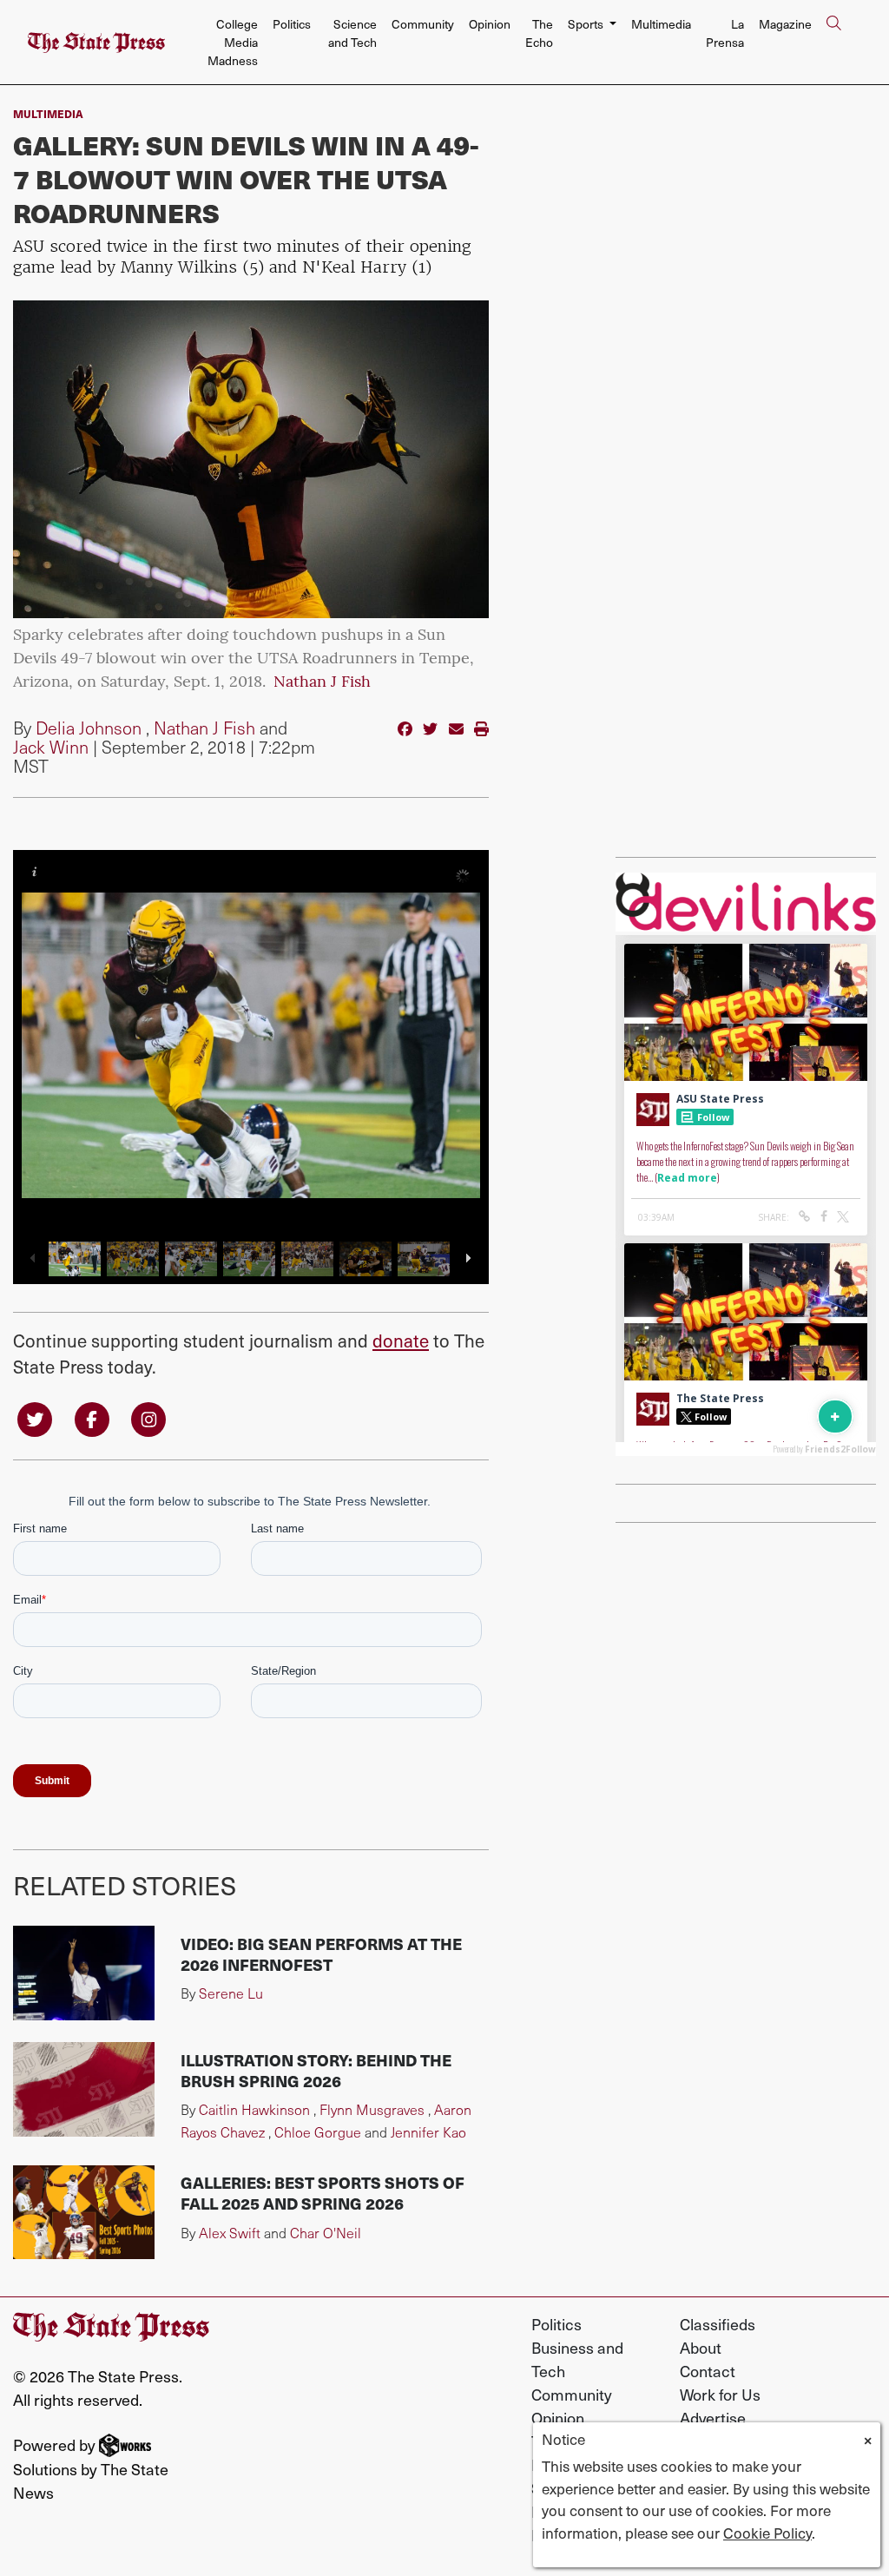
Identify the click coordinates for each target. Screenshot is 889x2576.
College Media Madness (233, 42)
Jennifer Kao (428, 2132)
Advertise (713, 2418)
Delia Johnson (89, 728)
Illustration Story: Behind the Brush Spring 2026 (316, 2070)
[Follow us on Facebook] (92, 1418)
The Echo (539, 33)
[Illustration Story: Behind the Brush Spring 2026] (84, 2089)
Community (423, 24)
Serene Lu (231, 1993)
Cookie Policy (767, 2533)
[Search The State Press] (833, 43)
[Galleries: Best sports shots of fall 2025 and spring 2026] (84, 2213)
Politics (292, 24)
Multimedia (661, 24)
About (701, 2347)
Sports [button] (587, 24)
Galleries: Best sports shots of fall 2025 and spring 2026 (323, 2193)
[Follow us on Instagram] (148, 1418)
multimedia (48, 113)
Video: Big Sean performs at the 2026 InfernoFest (321, 1954)
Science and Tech (352, 33)
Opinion (490, 24)
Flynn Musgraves (372, 2109)
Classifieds (718, 2324)
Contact (708, 2371)
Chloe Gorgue (318, 2132)
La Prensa (725, 33)
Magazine (785, 24)
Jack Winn (51, 747)
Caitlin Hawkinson (254, 2109)
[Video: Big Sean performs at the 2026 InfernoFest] (84, 1973)
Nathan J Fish (322, 683)
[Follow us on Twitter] (35, 1418)
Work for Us (720, 2394)
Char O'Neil (326, 2233)
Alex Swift (230, 2233)
